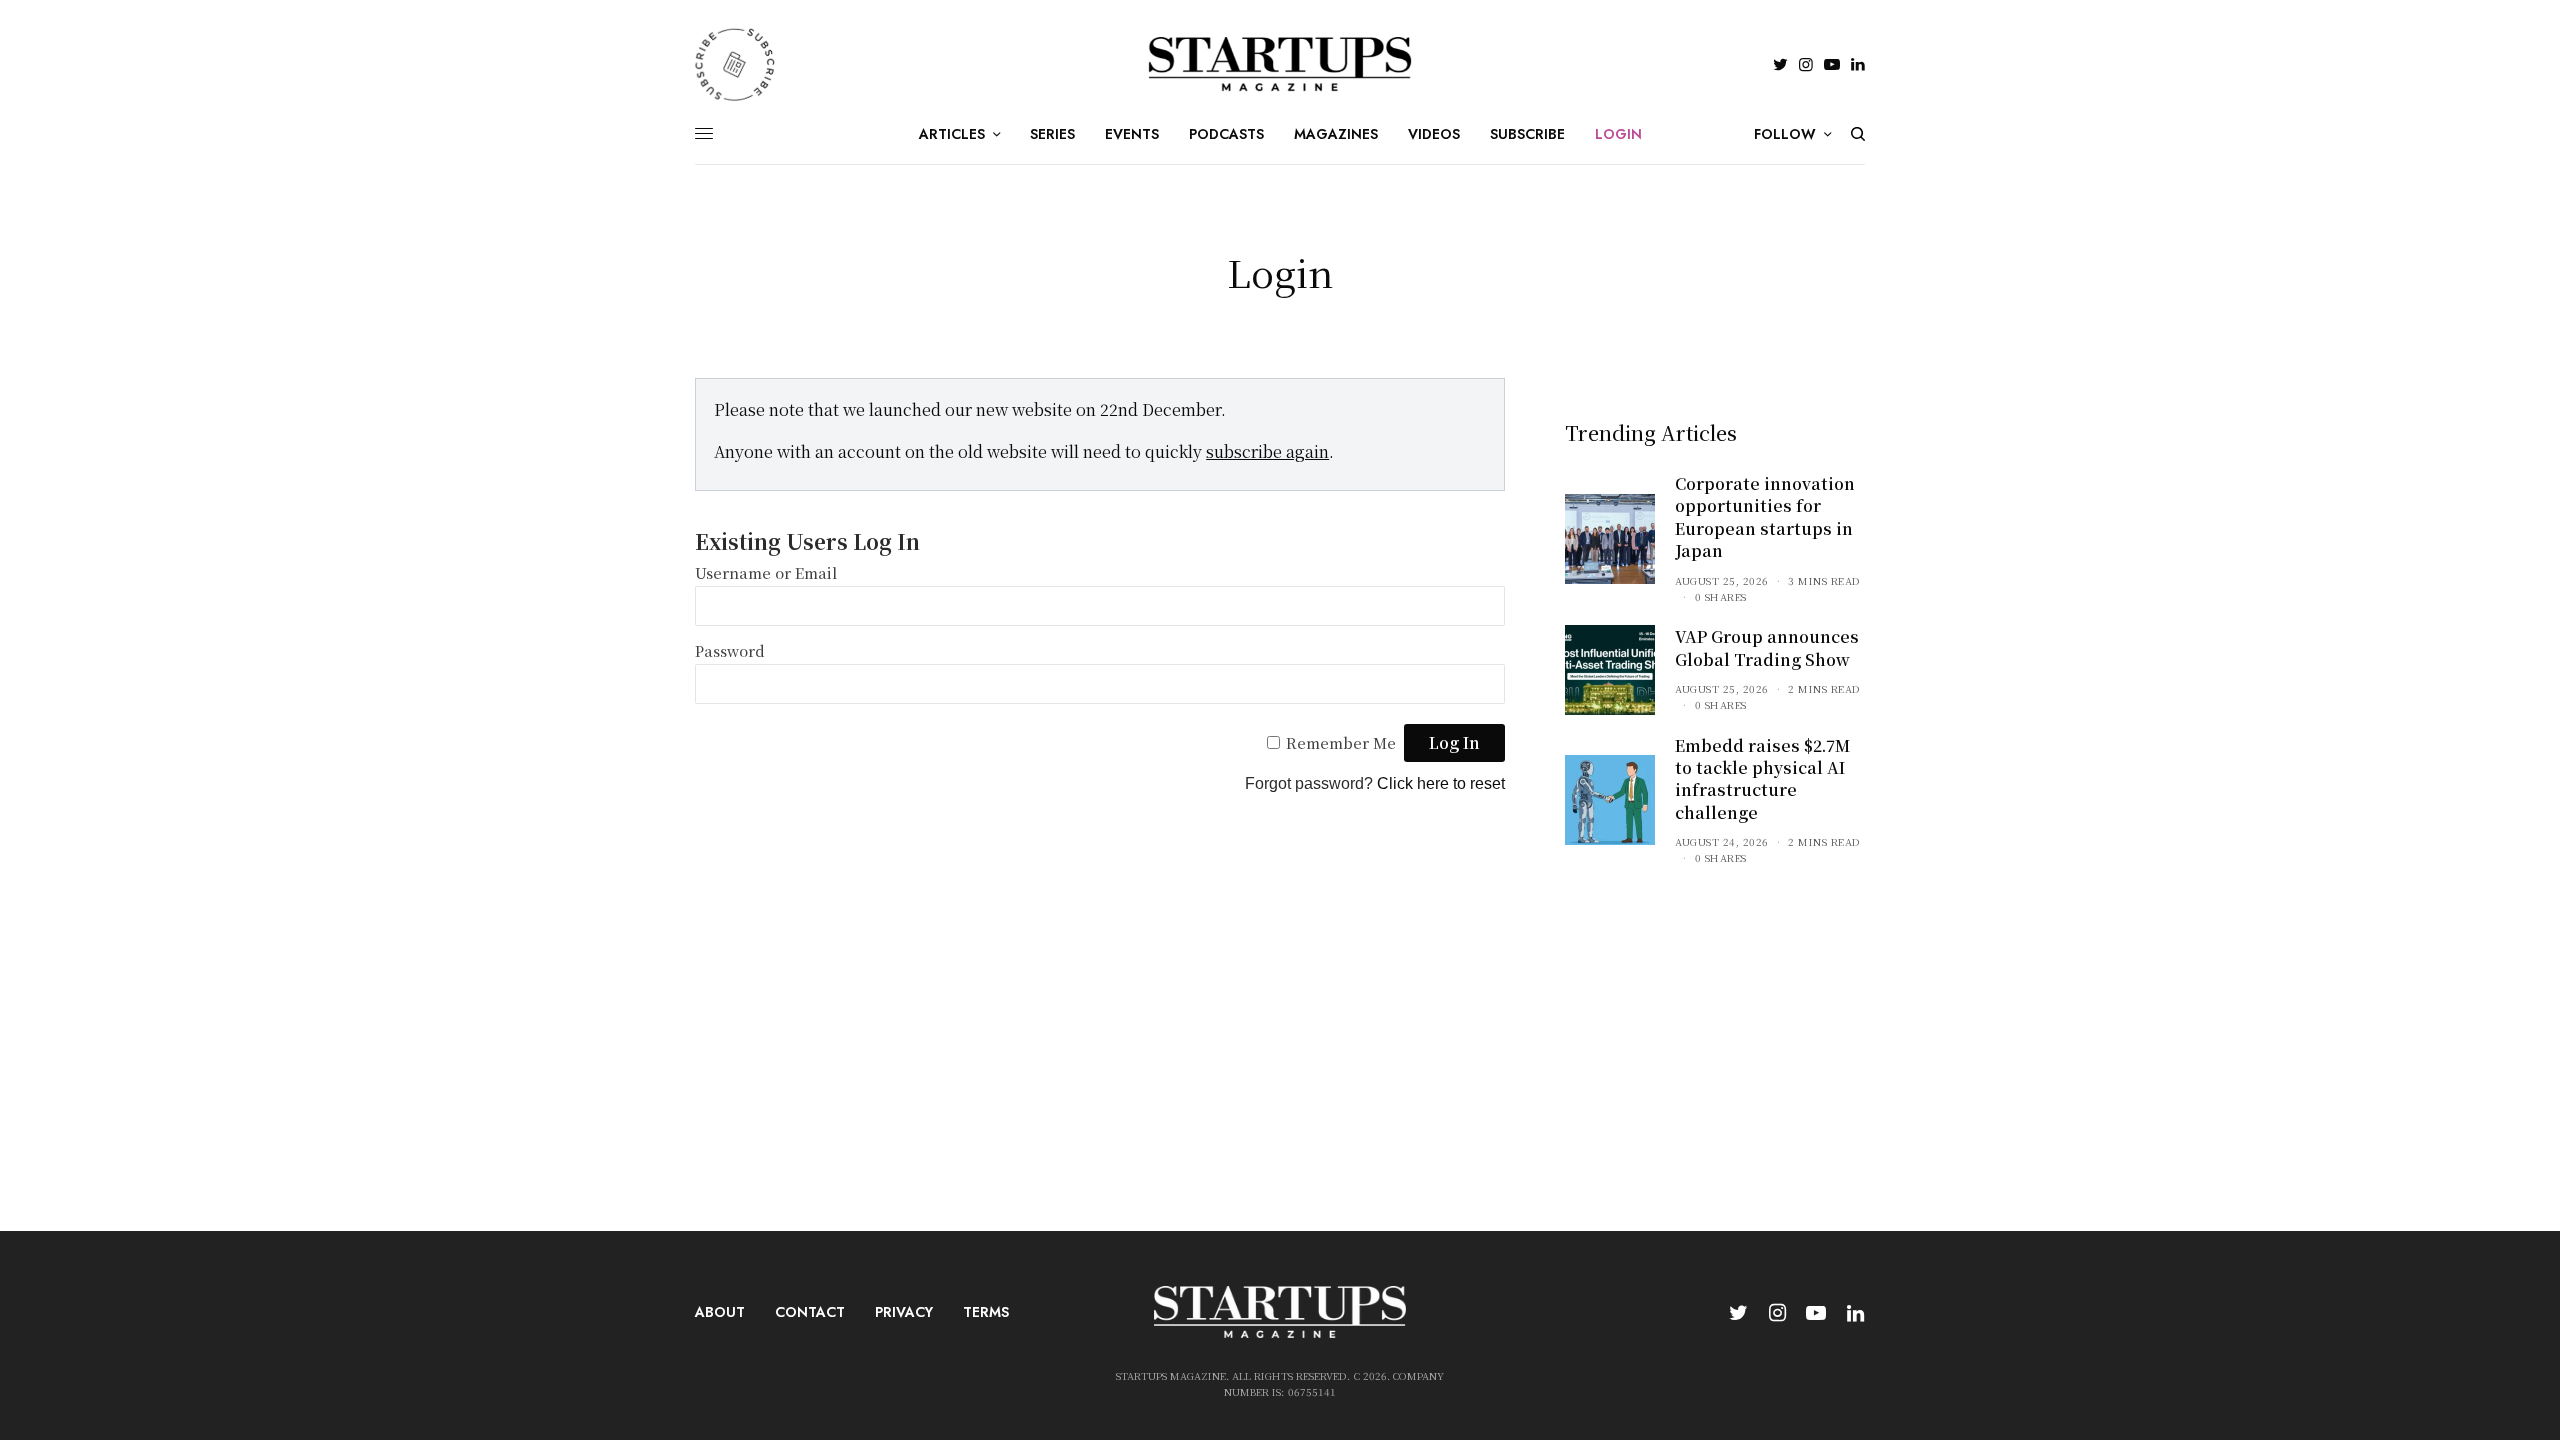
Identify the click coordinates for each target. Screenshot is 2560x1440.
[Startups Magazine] (1280, 64)
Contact (810, 1312)
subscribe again (1267, 451)
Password (730, 650)
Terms (986, 1312)
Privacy (904, 1312)
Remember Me (1341, 742)
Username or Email (766, 572)
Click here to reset (1441, 783)
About (720, 1312)
